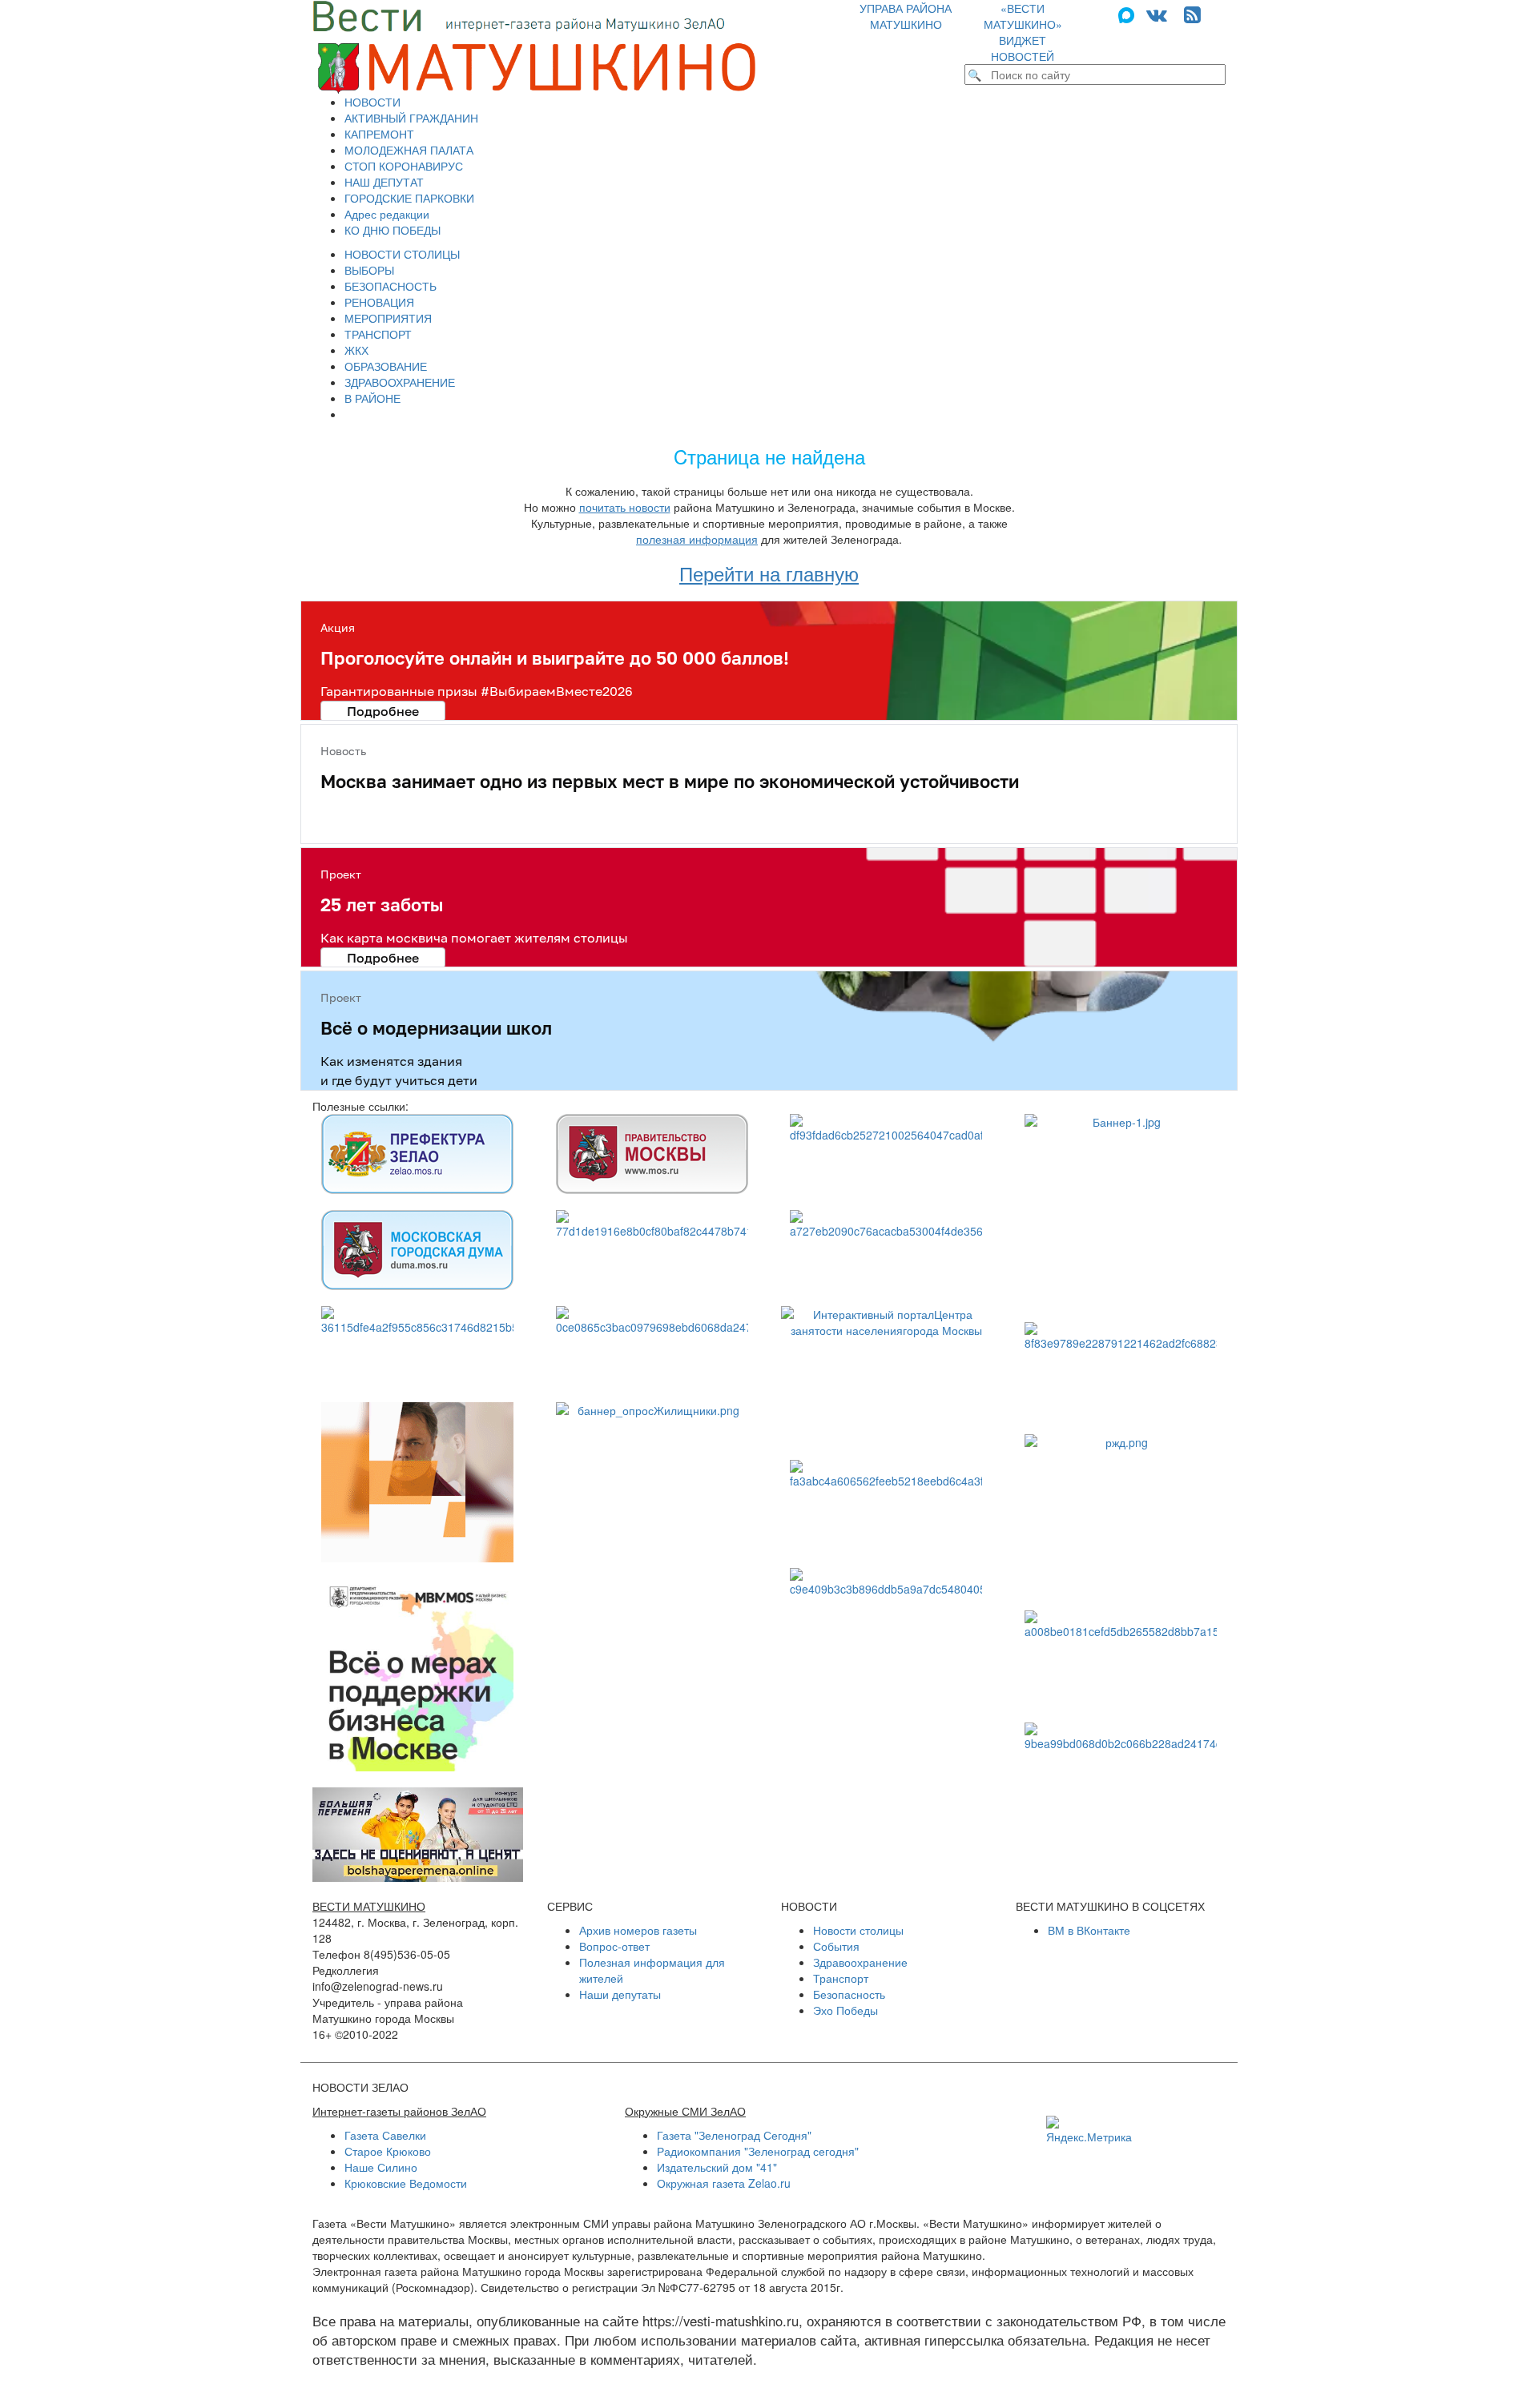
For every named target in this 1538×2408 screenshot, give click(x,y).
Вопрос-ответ (614, 1946)
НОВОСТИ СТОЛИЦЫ (402, 254)
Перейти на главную (769, 573)
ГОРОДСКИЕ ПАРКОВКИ (409, 198)
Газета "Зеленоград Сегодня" (734, 2135)
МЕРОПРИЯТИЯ (388, 318)
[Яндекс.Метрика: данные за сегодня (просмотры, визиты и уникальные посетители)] (1089, 2130)
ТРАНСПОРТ (378, 334)
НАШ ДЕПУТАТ (384, 182)
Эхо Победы (845, 2010)
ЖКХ (356, 350)
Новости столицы (858, 1930)
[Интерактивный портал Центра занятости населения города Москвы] (886, 1375)
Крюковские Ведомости (406, 2183)
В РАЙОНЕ (372, 398)
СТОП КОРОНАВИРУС (404, 166)
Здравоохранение (860, 1962)
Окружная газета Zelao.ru (724, 2183)
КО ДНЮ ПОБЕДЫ (393, 230)
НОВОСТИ (372, 102)
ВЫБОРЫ (369, 270)
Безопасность (849, 1994)
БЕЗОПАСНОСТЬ (391, 286)
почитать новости (625, 507)
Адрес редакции (387, 214)
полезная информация (697, 539)
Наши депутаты (620, 1994)
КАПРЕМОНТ (379, 134)
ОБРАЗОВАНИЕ (386, 366)
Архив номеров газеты (638, 1930)
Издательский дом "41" (717, 2167)
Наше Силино (381, 2167)
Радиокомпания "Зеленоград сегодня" (758, 2151)
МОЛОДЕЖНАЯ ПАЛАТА (409, 150)
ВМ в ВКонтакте (1089, 1930)
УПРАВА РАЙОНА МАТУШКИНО (906, 16)
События (836, 1946)
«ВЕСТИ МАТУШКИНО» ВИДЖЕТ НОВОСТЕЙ (1023, 32)
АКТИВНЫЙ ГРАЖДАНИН (411, 118)
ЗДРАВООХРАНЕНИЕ (400, 382)
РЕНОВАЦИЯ (379, 302)
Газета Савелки (385, 2135)
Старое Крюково (388, 2151)
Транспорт (841, 1978)
